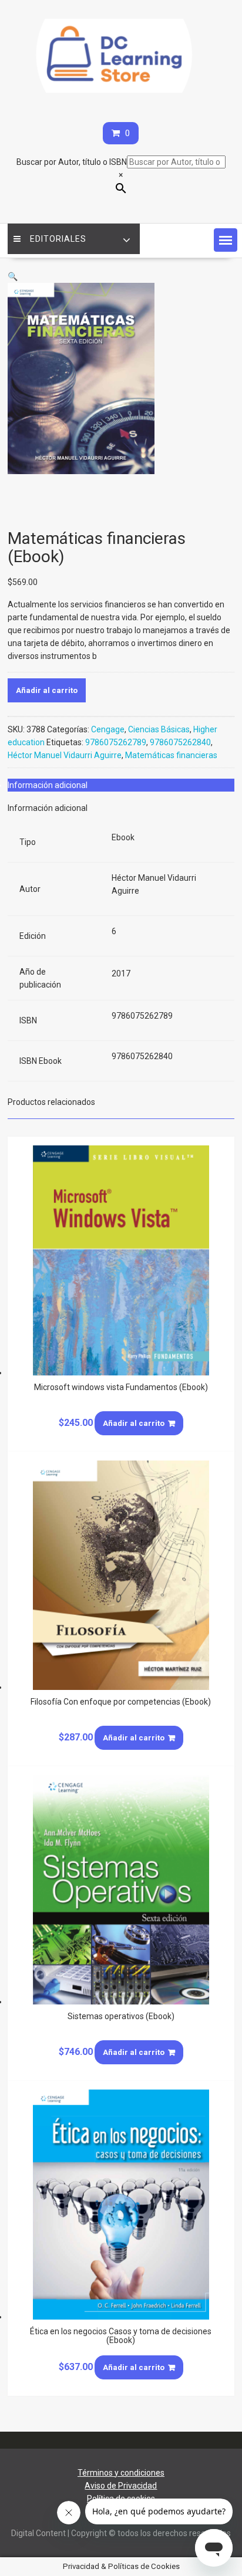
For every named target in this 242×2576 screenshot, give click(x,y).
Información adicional (48, 785)
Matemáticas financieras (171, 755)
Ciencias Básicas (159, 729)
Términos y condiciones (121, 2473)
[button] (226, 240)
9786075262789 (116, 742)
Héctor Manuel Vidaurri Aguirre (65, 755)
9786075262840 (180, 742)
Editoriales (58, 239)
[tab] (121, 785)
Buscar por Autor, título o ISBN (72, 162)
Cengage (108, 729)
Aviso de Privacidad (121, 2486)
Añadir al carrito (47, 690)
